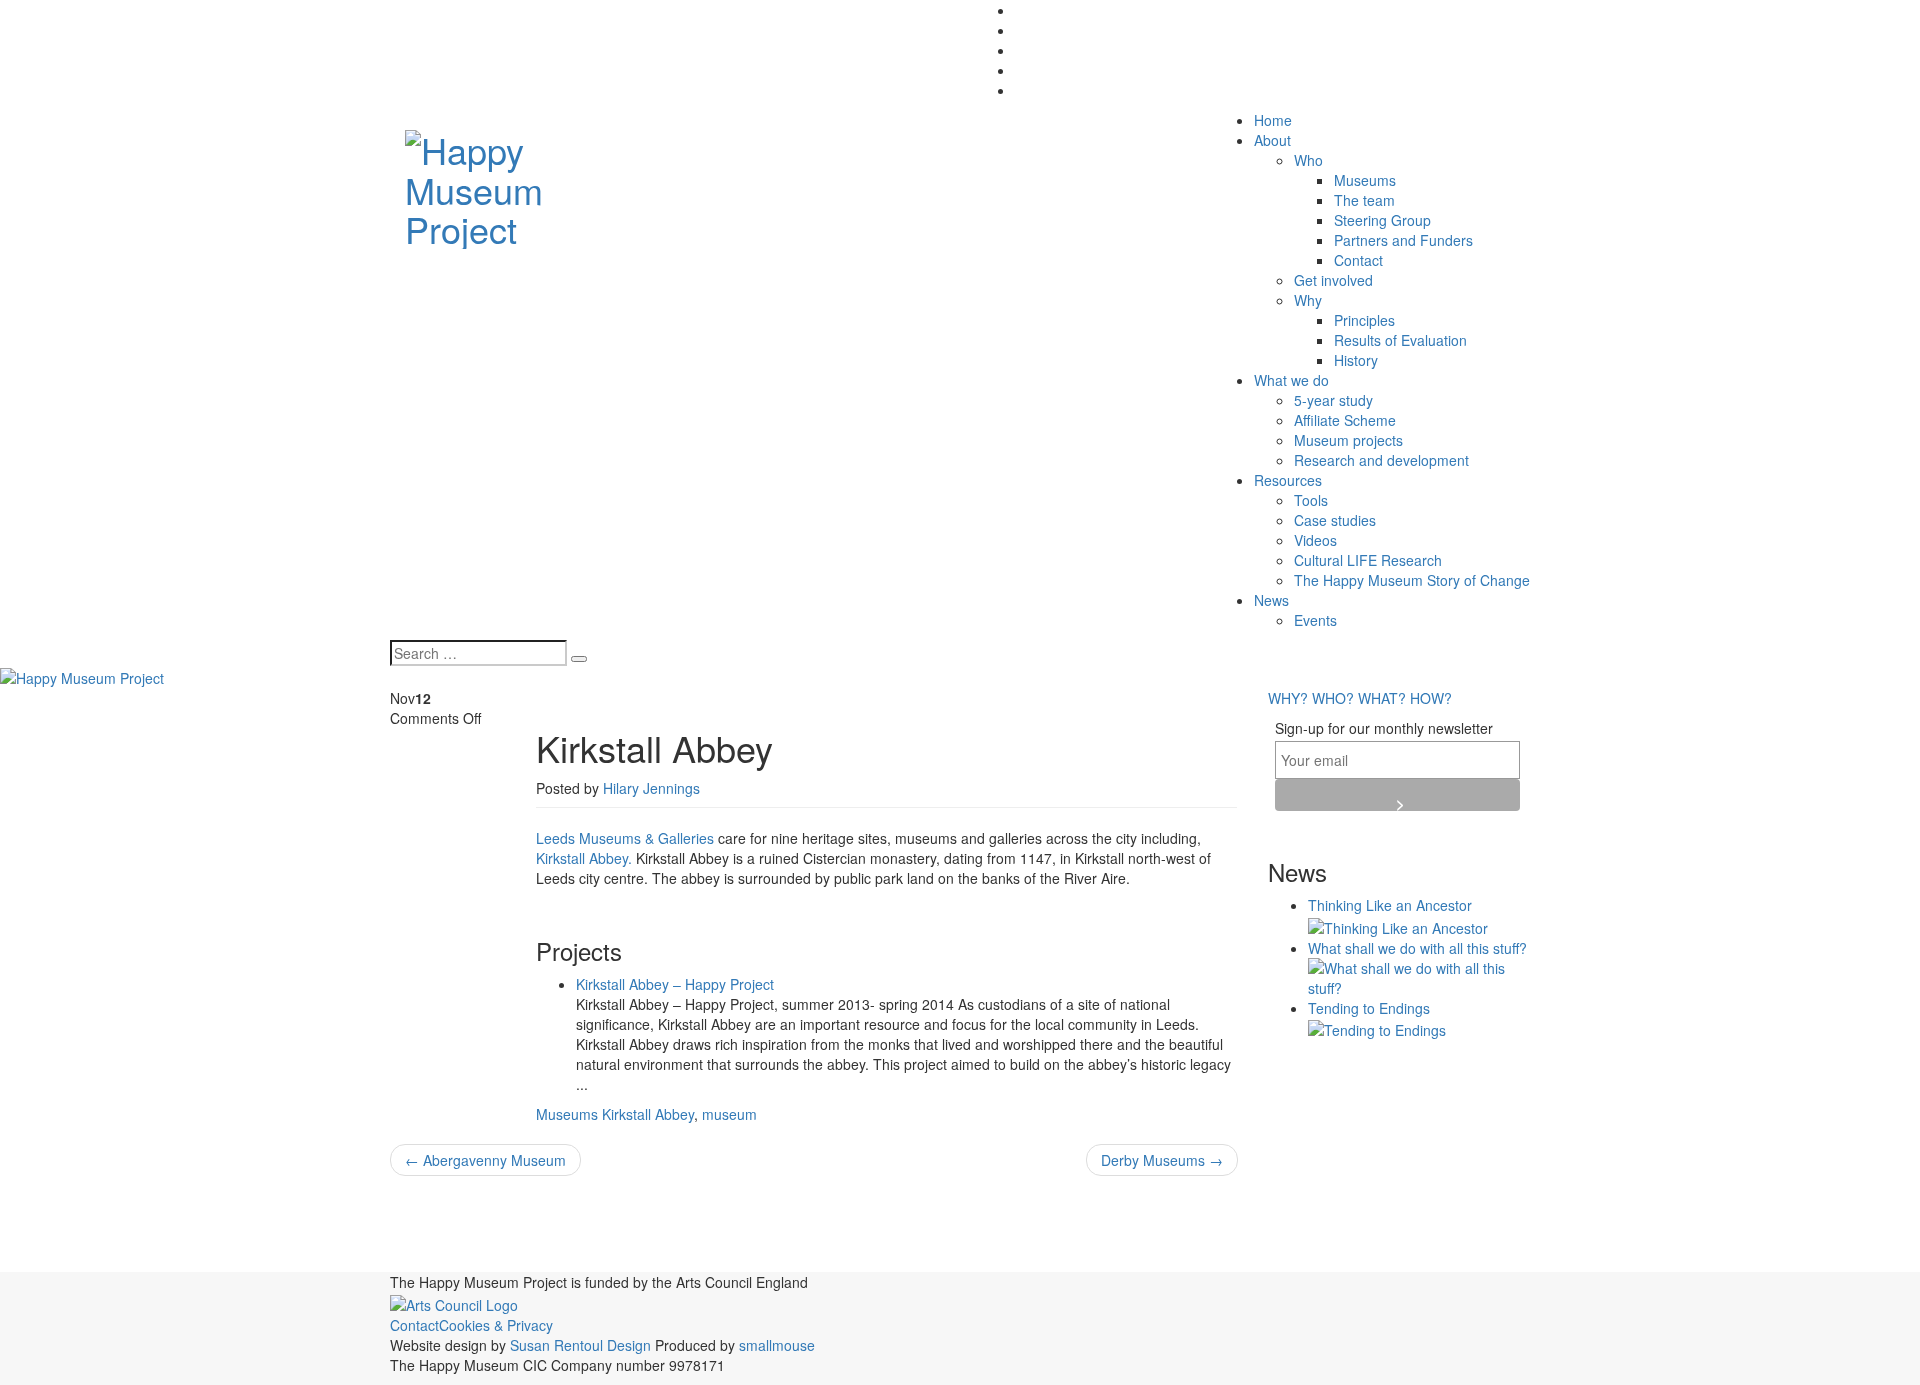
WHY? (1288, 698)
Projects (496, 1256)
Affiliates (641, 1220)
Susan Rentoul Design (580, 1345)
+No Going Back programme (494, 1222)
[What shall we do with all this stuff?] (1419, 975)
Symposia (1208, 1257)
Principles (1364, 320)
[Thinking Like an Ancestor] (1398, 925)
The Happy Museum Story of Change (1412, 580)
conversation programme (1138, 1223)
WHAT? (1382, 698)
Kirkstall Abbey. (584, 858)
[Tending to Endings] (1377, 1028)
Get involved (1333, 280)
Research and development (1381, 460)
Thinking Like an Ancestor (1390, 905)
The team (1364, 200)
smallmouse (777, 1345)
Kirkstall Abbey (648, 1114)
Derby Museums (1162, 1160)
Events (1315, 620)
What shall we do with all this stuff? (1417, 948)
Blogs (712, 1219)
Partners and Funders (1403, 240)
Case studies (1335, 520)
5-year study (1333, 400)
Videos (1315, 540)
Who (1308, 160)
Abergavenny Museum (485, 1160)
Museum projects (1348, 440)
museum (729, 1114)
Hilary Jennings (651, 788)
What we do (1291, 380)
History (1356, 360)
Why (1308, 300)
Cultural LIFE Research (1368, 560)
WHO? (1333, 698)
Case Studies (803, 1220)
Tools (1311, 500)
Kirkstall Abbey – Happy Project (675, 984)
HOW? (1431, 698)
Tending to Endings (1369, 1008)
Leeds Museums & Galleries (627, 838)
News (1271, 600)
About (1272, 140)
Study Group (1131, 1260)
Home (1273, 120)
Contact (1358, 260)
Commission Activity (964, 1219)
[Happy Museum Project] (521, 183)
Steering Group (1382, 220)
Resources (1288, 480)
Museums (1365, 180)
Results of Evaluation (1400, 340)
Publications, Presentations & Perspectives (763, 1255)
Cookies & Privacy (496, 1325)
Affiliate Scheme (1345, 420)
